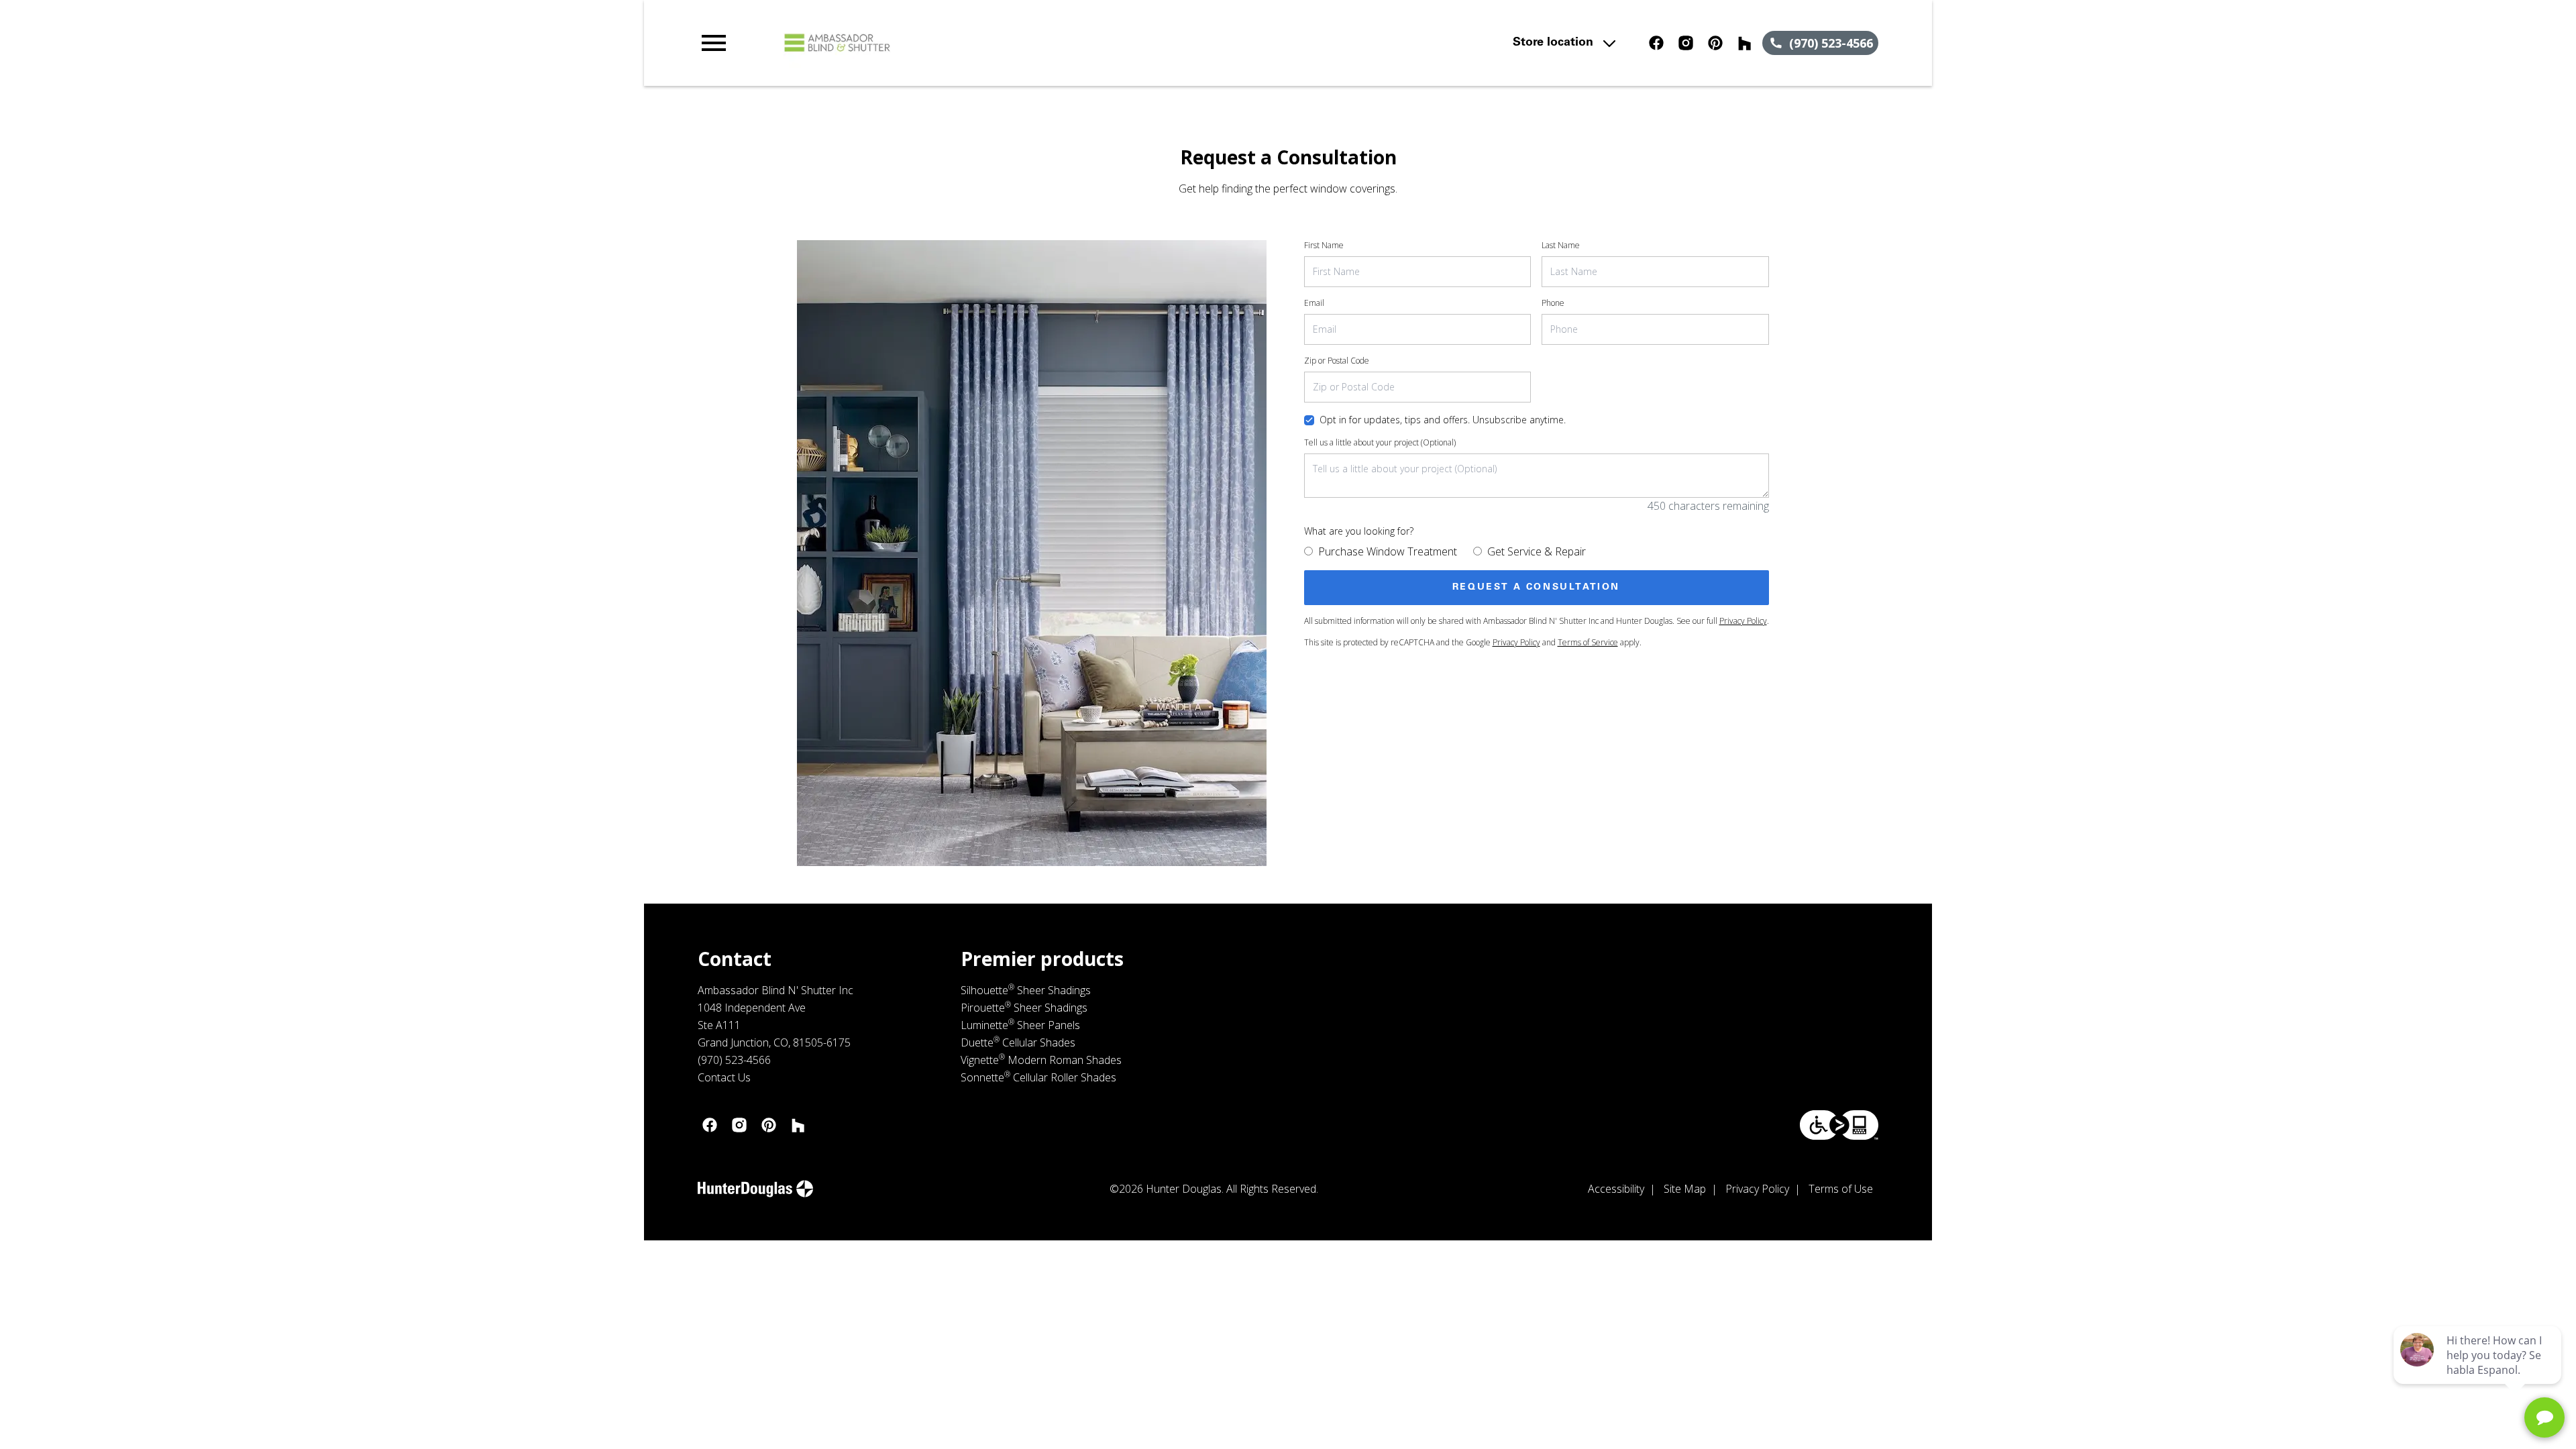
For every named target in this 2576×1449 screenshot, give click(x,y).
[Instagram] (1686, 43)
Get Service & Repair (1537, 551)
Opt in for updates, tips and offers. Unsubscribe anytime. (1443, 420)
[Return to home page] (975, 43)
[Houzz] (1745, 43)
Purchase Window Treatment (1388, 551)
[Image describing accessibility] (1839, 1125)
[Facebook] (1656, 43)
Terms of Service (1588, 642)
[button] (714, 43)
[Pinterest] (1715, 43)
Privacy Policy (1743, 621)
